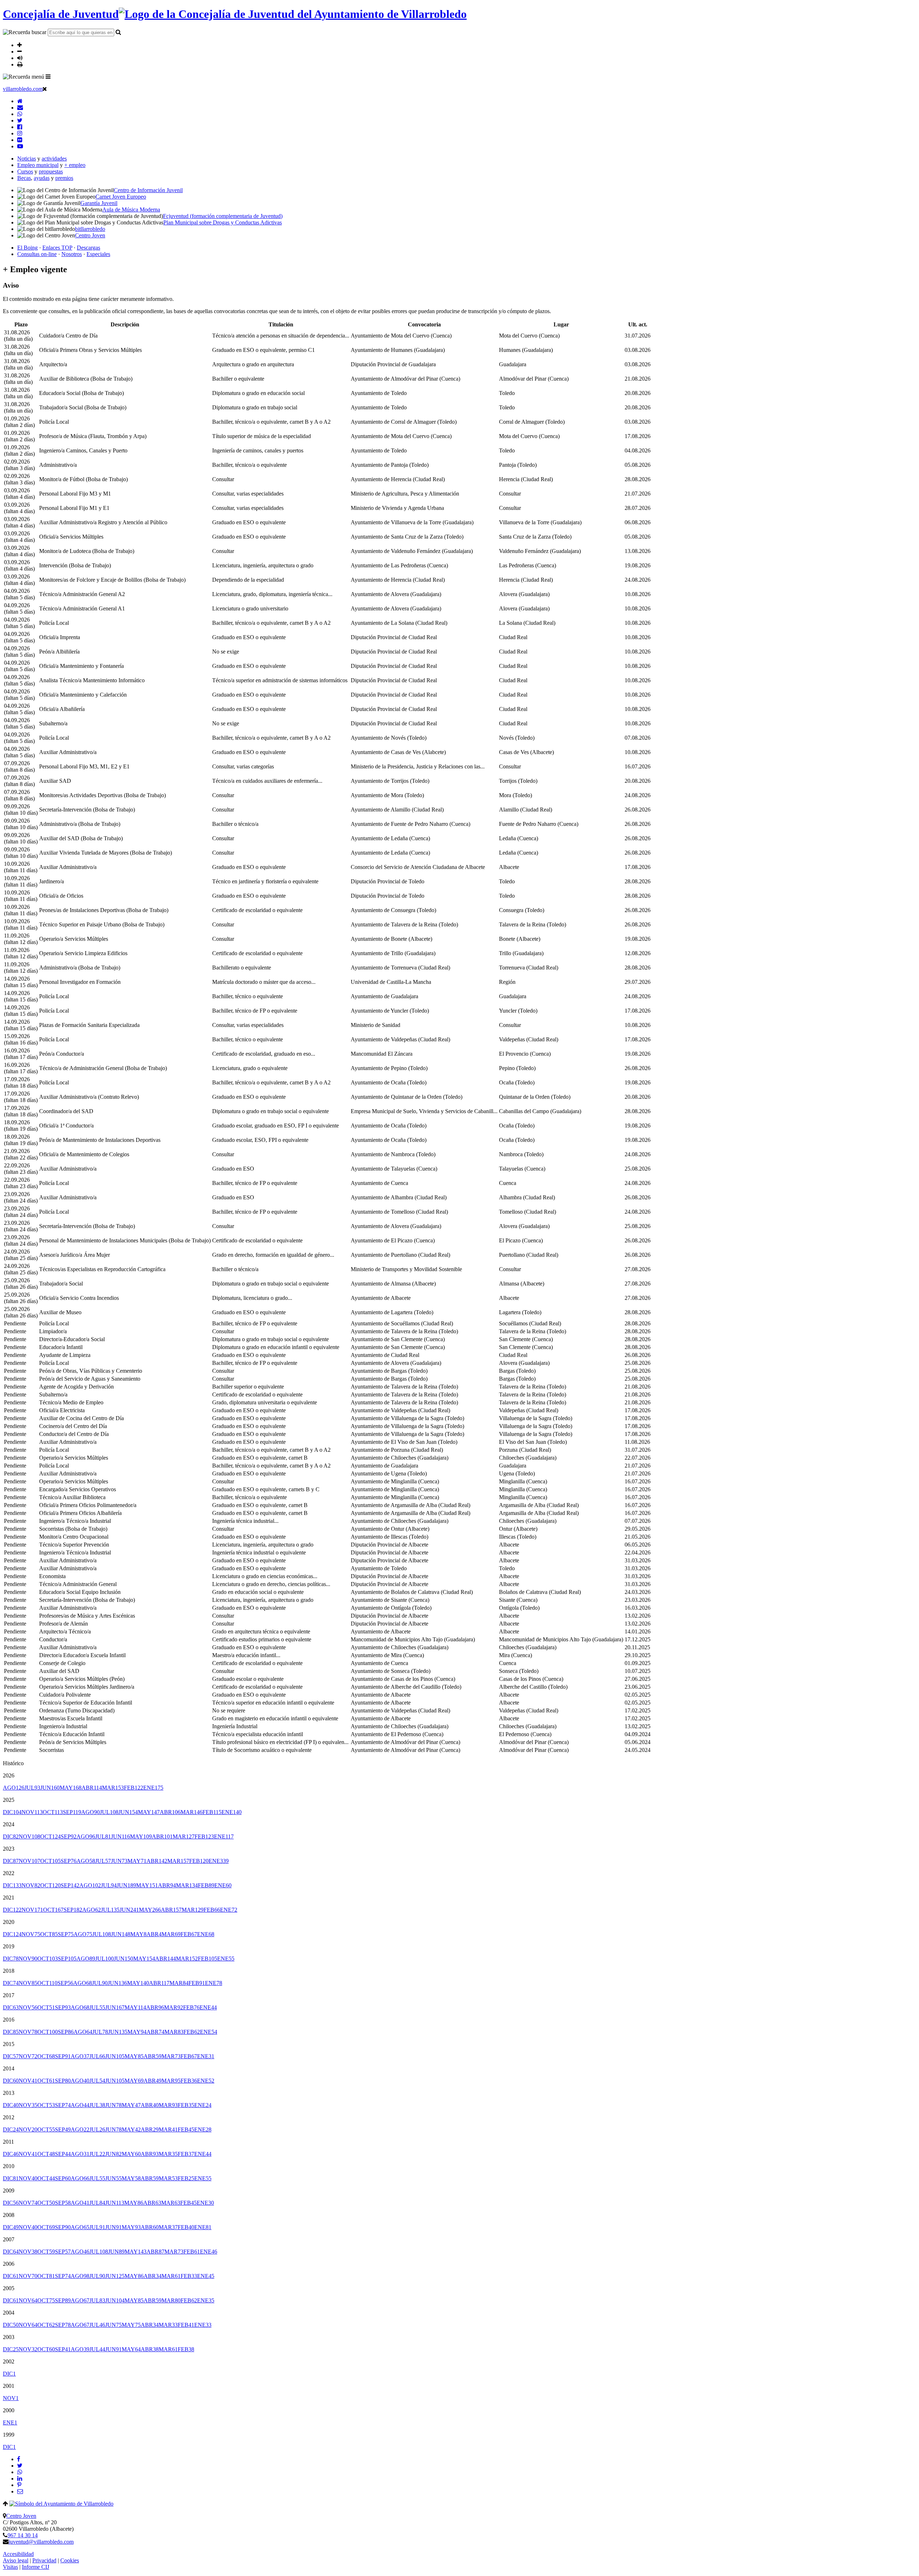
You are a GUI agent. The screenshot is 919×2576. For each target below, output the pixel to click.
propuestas (51, 171)
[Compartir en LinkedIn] (20, 2479)
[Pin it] (19, 2485)
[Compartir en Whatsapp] (20, 2472)
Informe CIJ (36, 2567)
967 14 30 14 (23, 2535)
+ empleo (75, 165)
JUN (50, 1788)
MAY (71, 1788)
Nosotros (72, 254)
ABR (92, 1788)
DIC (12, 1812)
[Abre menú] (48, 76)
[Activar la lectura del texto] (20, 58)
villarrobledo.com (23, 89)
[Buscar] (118, 32)
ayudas (42, 178)
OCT (53, 1812)
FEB (134, 1788)
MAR (113, 1788)
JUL (32, 1788)
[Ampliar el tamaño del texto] (20, 45)
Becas (24, 178)
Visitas (10, 2567)
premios (64, 178)
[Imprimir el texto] (20, 64)
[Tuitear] (20, 2466)
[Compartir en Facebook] (19, 2459)
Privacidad (44, 2560)
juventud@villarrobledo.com (41, 2542)
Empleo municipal (38, 165)
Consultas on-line (37, 254)
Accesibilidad (18, 2554)
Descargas (88, 248)
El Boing (27, 248)
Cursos (25, 171)
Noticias (27, 159)
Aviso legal (16, 2560)
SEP (72, 1812)
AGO (14, 1788)
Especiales (98, 254)
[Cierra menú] (45, 89)
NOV (32, 1812)
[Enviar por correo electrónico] (20, 2491)
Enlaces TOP (57, 248)
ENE (153, 1788)
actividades (54, 159)
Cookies (70, 2560)
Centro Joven (21, 2516)
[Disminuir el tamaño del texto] (20, 51)
